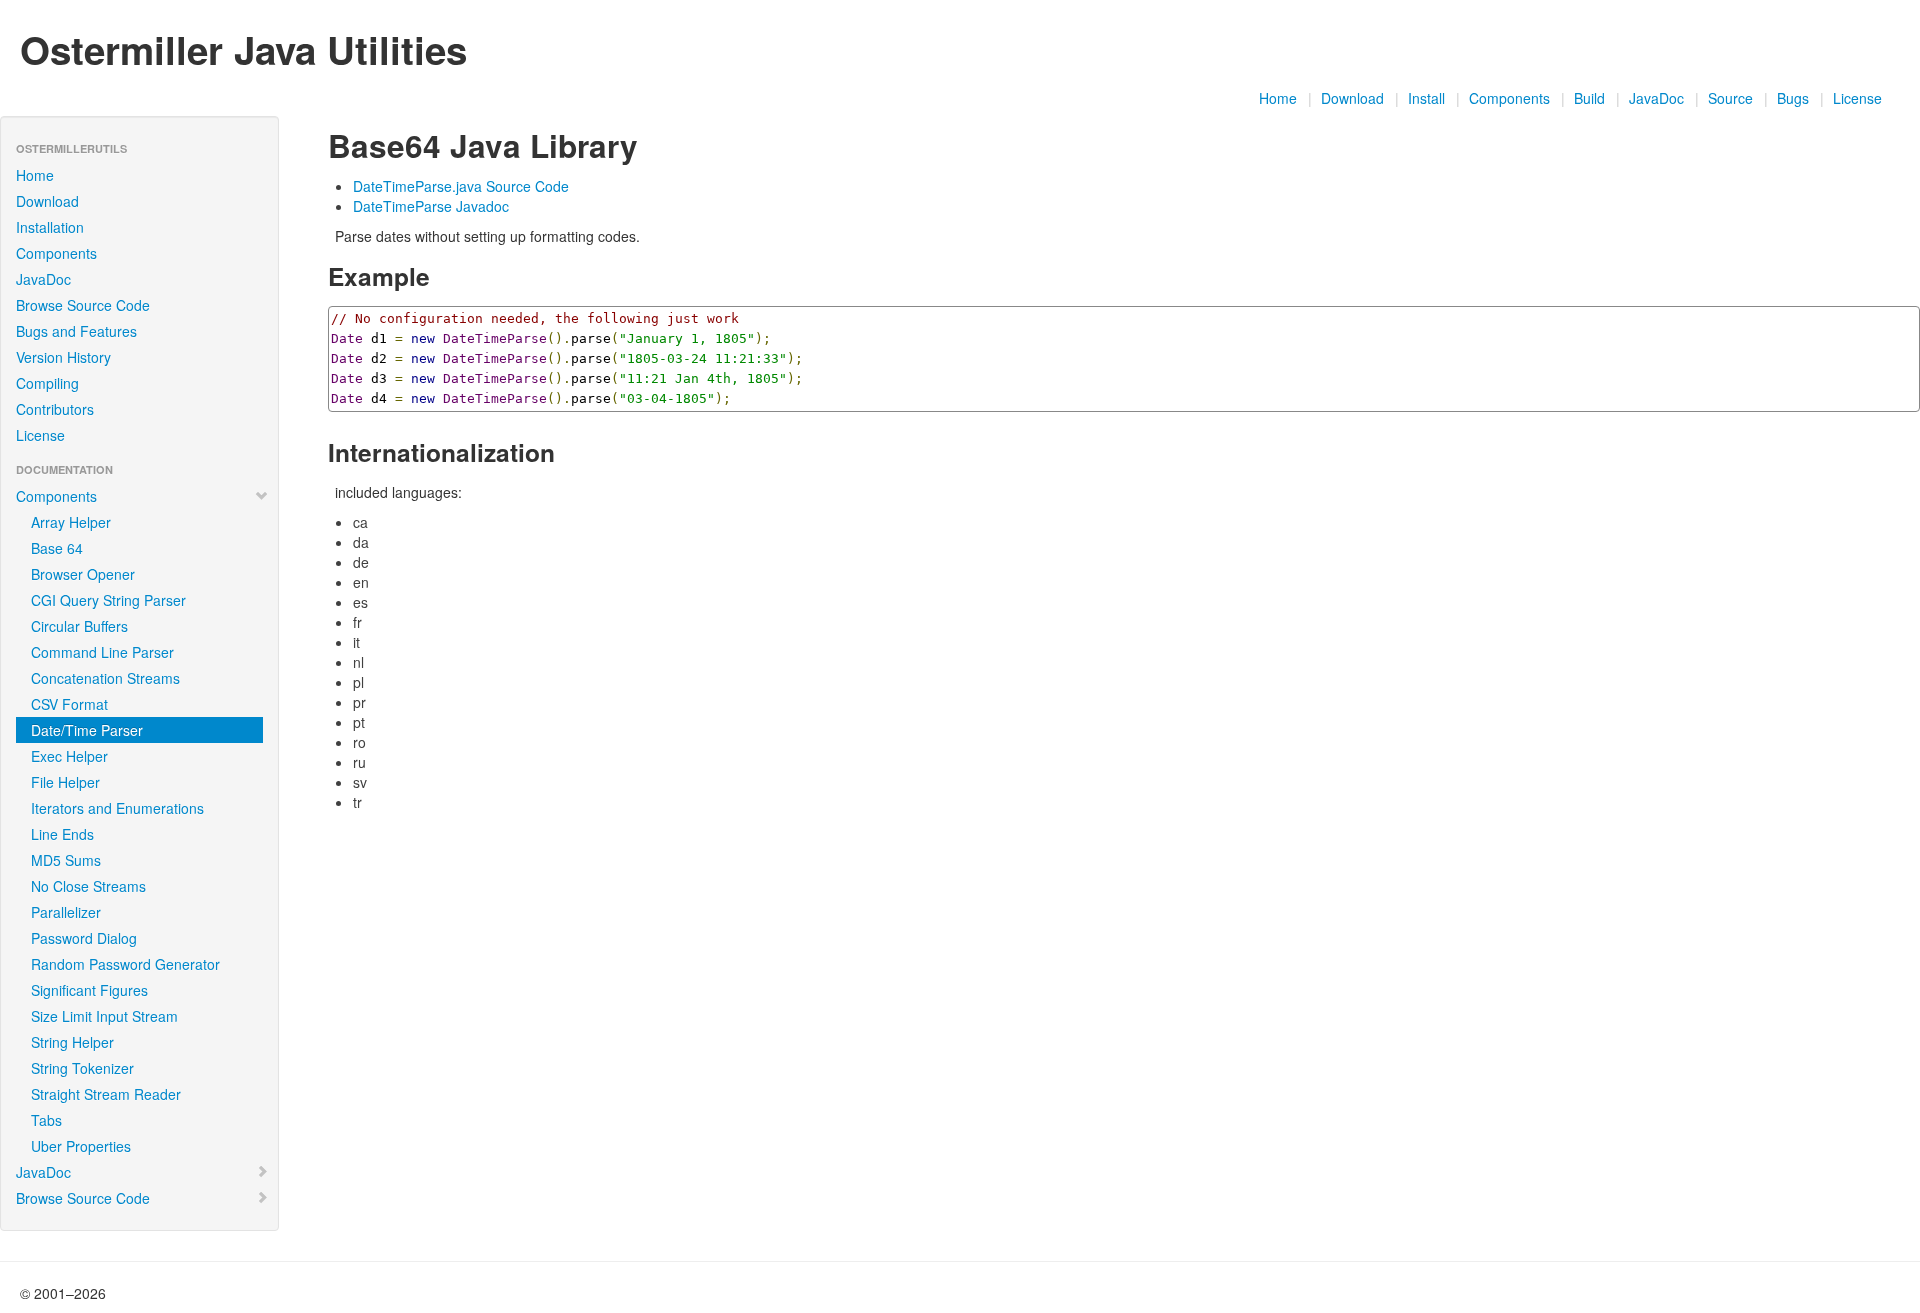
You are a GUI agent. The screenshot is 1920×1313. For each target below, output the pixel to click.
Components (1509, 98)
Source (1730, 98)
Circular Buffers (79, 626)
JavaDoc (1656, 98)
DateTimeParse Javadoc (431, 206)
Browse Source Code (83, 305)
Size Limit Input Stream (104, 1016)
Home (1278, 98)
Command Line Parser (102, 652)
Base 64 (57, 548)
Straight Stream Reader (106, 1094)
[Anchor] (654, 144)
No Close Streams (88, 886)
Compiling (47, 383)
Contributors (55, 409)
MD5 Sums (66, 860)
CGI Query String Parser (108, 600)
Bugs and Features (76, 331)
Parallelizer (66, 912)
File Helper (65, 782)
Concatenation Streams (105, 678)
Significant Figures (89, 990)
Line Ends (62, 834)
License (1857, 98)
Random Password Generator (125, 964)
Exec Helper (69, 756)
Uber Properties (81, 1146)
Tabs (46, 1120)
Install (1426, 98)
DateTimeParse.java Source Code (461, 186)
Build (1589, 98)
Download (1352, 98)
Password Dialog (84, 938)
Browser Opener (83, 574)
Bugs (1793, 98)
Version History (63, 357)
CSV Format (69, 704)
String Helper (72, 1042)
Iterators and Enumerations (117, 808)
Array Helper (71, 522)
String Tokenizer (82, 1068)
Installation (50, 227)
